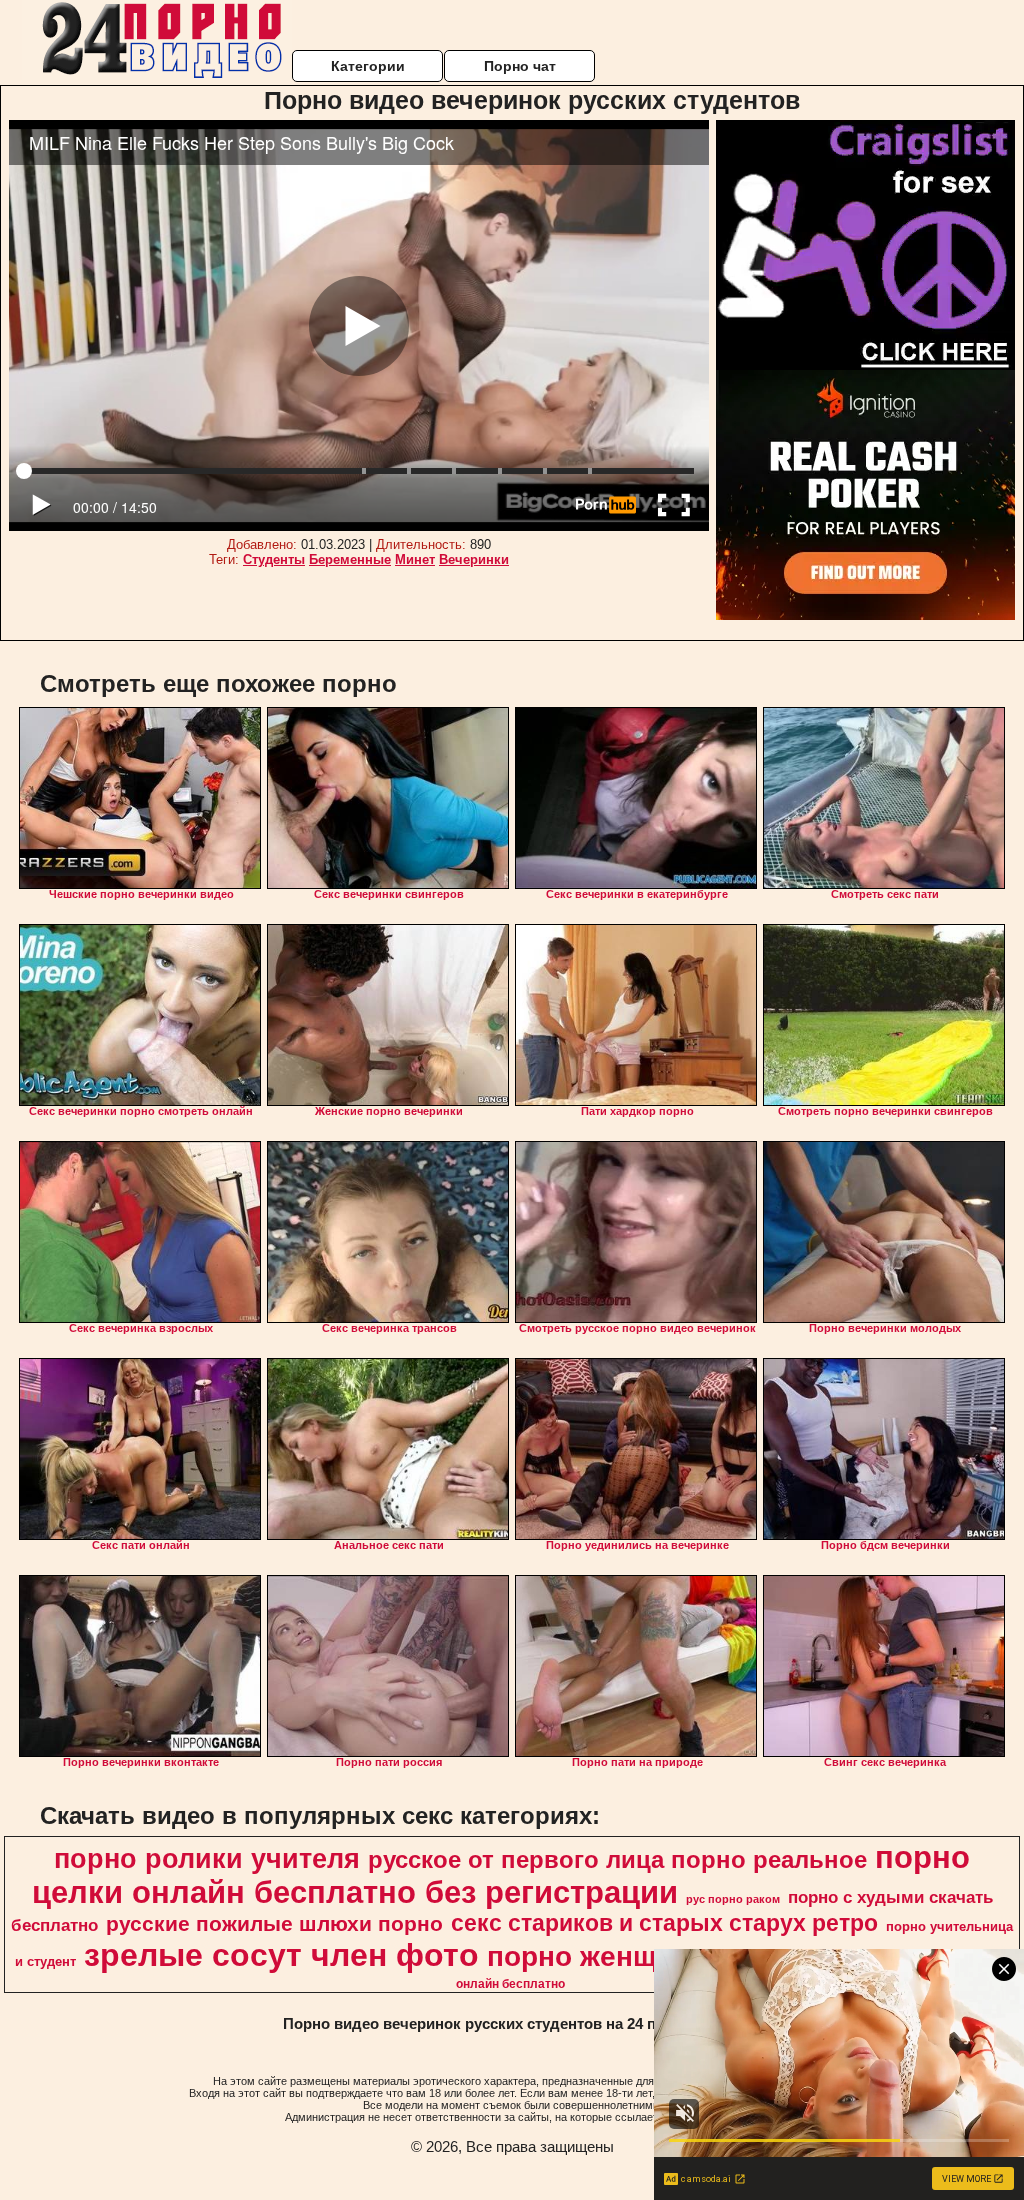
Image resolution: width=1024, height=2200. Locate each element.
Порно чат (520, 66)
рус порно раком (733, 1899)
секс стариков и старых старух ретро (664, 1923)
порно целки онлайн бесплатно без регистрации (501, 1874)
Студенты (274, 559)
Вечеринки (474, 559)
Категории (368, 66)
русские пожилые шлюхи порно (274, 1924)
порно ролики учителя (207, 1859)
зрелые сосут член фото (281, 1955)
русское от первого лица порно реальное (617, 1859)
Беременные (350, 559)
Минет (415, 559)
